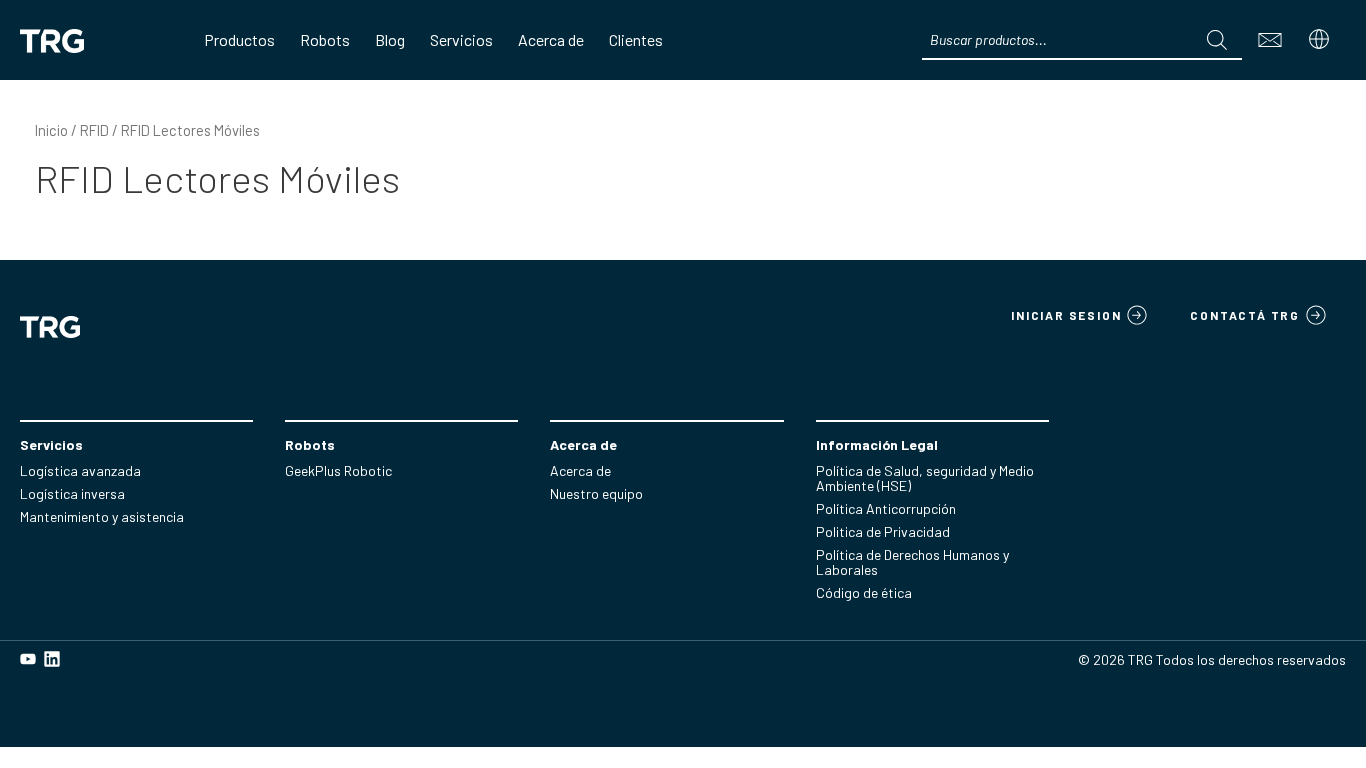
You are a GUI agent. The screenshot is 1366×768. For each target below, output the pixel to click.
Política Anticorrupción (886, 508)
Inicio (51, 130)
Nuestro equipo (596, 493)
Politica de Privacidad (883, 531)
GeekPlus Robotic (338, 470)
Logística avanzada (80, 470)
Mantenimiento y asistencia (102, 516)
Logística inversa (72, 493)
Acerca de (580, 470)
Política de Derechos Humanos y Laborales (912, 562)
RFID (94, 130)
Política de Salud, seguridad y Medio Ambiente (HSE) (925, 478)
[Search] (1217, 40)
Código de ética (864, 592)
